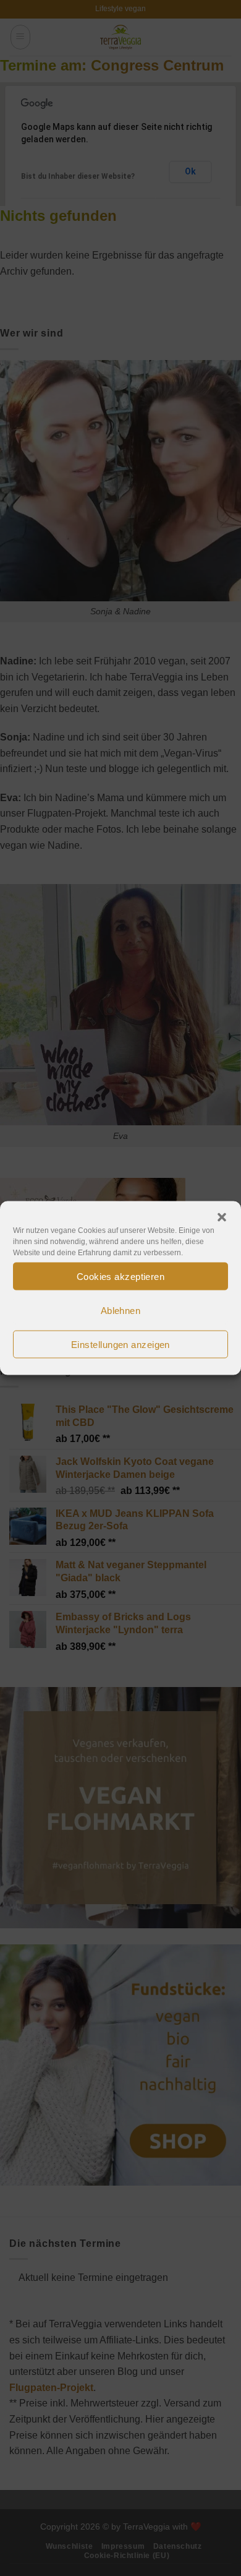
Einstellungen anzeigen (120, 1344)
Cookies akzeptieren (121, 1276)
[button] (222, 1217)
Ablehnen (121, 1310)
